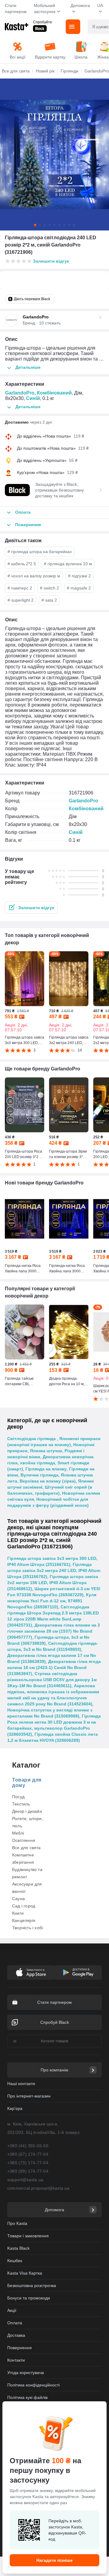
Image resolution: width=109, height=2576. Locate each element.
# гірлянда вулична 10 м (68, 564)
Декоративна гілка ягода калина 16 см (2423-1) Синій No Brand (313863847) (54, 1668)
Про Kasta (17, 2223)
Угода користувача (26, 2373)
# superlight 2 (21, 600)
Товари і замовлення (28, 2236)
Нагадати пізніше (54, 2560)
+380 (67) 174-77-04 (28, 2154)
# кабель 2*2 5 (22, 564)
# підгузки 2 (79, 576)
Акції (12, 2310)
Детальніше (28, 367)
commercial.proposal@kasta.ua (38, 2188)
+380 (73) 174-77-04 (28, 2163)
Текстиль (21, 1804)
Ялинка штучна (46, 1451)
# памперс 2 (20, 588)
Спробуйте (43, 22)
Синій (33, 398)
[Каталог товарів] (73, 27)
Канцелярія (24, 1920)
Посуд (18, 1797)
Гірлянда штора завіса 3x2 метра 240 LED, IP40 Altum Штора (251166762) (54, 1570)
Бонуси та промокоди (29, 2298)
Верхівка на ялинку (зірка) (48, 1481)
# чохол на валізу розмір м (34, 576)
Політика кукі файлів (27, 2397)
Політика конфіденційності (33, 2385)
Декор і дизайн (27, 1811)
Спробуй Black (55, 2022)
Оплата (15, 2323)
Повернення (20, 2348)
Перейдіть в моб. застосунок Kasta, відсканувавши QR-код (67, 2530)
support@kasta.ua (25, 2180)
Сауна (18, 1899)
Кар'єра (15, 2108)
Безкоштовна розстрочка (32, 2285)
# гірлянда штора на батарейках (40, 552)
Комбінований (54, 393)
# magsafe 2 (79, 588)
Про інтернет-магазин (29, 2096)
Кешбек (15, 2261)
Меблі (18, 1833)
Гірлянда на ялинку (46, 1469)
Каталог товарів (54, 2041)
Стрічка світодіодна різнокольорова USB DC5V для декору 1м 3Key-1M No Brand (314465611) (52, 1680)
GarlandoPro (20, 393)
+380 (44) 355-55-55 (28, 2146)
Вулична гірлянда (40, 1475)
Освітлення (24, 1840)
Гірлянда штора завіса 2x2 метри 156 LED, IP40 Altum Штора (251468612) (53, 1583)
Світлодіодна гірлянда (32, 1439)
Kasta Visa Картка (25, 2273)
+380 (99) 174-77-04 (28, 2171)
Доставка (16, 2335)
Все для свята (26, 1848)
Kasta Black (18, 2248)
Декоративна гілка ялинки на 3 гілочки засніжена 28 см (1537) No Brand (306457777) (54, 1631)
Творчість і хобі (27, 1928)
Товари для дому (27, 1783)
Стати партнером (16, 8)
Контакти (16, 2360)
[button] (31, 908)
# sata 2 (49, 600)
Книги (18, 1913)
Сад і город (24, 1906)
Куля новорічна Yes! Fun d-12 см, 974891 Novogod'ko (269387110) (52, 1601)
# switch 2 (50, 588)
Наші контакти (21, 2084)
